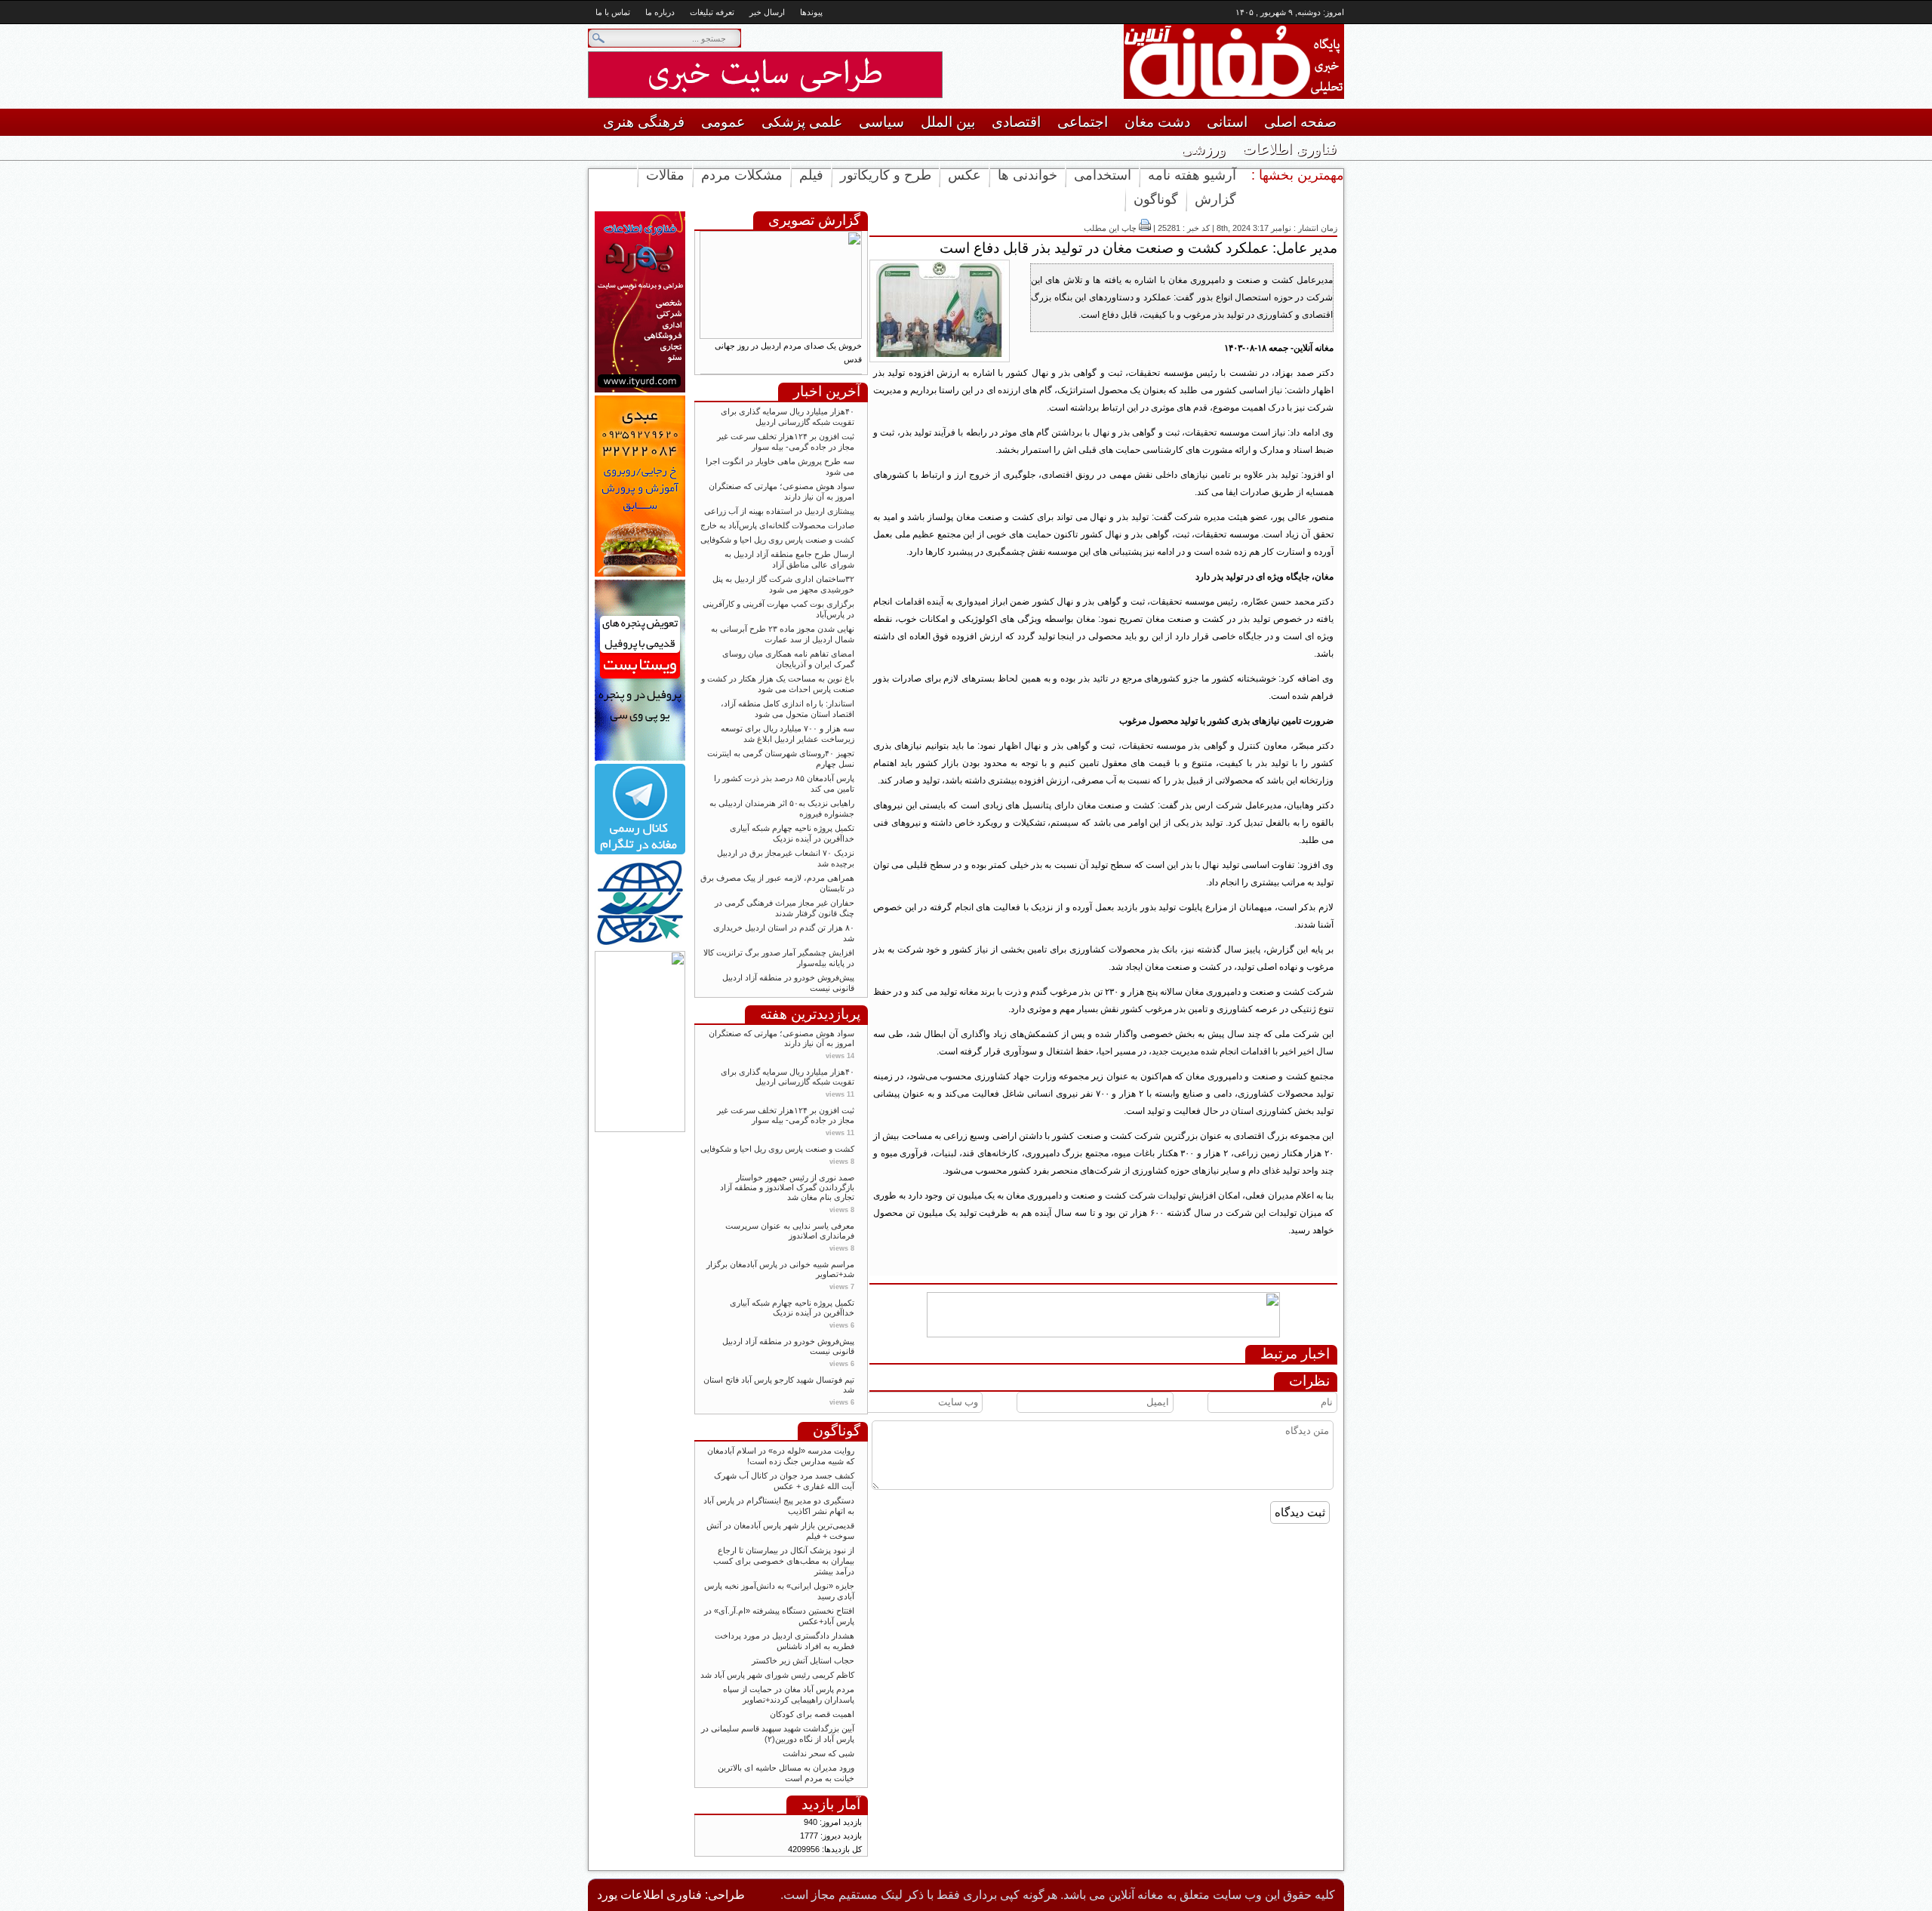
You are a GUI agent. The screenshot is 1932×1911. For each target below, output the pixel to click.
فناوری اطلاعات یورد (649, 1895)
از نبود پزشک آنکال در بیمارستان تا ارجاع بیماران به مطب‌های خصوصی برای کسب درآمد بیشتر (784, 1561)
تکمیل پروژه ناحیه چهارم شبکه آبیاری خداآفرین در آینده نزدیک (792, 1308)
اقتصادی (1016, 122)
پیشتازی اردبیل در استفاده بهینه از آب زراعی (779, 511)
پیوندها (811, 12)
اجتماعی (1083, 122)
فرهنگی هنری (644, 122)
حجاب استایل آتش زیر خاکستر (803, 1660)
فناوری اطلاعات (1289, 149)
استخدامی (1103, 175)
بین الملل (948, 122)
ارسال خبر (767, 12)
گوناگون (1156, 199)
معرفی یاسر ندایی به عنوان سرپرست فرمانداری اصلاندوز (790, 1231)
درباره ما (660, 12)
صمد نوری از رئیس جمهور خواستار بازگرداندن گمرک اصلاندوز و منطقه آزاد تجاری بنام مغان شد (787, 1187)
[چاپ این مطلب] (1145, 228)
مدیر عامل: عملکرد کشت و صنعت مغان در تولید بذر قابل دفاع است (1138, 248)
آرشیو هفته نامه (1192, 175)
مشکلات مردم (742, 175)
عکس (964, 175)
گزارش (1215, 199)
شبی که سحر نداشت (818, 1753)
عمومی (723, 122)
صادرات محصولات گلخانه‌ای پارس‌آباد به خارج (777, 525)
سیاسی (881, 122)
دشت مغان (1157, 122)
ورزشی (1203, 149)
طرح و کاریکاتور (886, 175)
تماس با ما (613, 12)
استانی (1227, 122)
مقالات (665, 175)
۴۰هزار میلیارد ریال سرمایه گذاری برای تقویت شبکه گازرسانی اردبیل (788, 1077)
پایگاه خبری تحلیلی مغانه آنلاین (1207, 62)
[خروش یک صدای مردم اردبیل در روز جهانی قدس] (781, 336)
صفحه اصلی (1300, 122)
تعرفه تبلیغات (712, 12)
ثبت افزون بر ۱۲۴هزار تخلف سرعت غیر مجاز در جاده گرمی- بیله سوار (786, 1115)
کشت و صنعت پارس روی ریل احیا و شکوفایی (777, 540)
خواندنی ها (1028, 175)
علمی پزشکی (802, 122)
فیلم (811, 175)
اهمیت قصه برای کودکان (811, 1714)
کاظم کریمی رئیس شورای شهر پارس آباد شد (777, 1675)
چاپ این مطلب (1110, 228)
